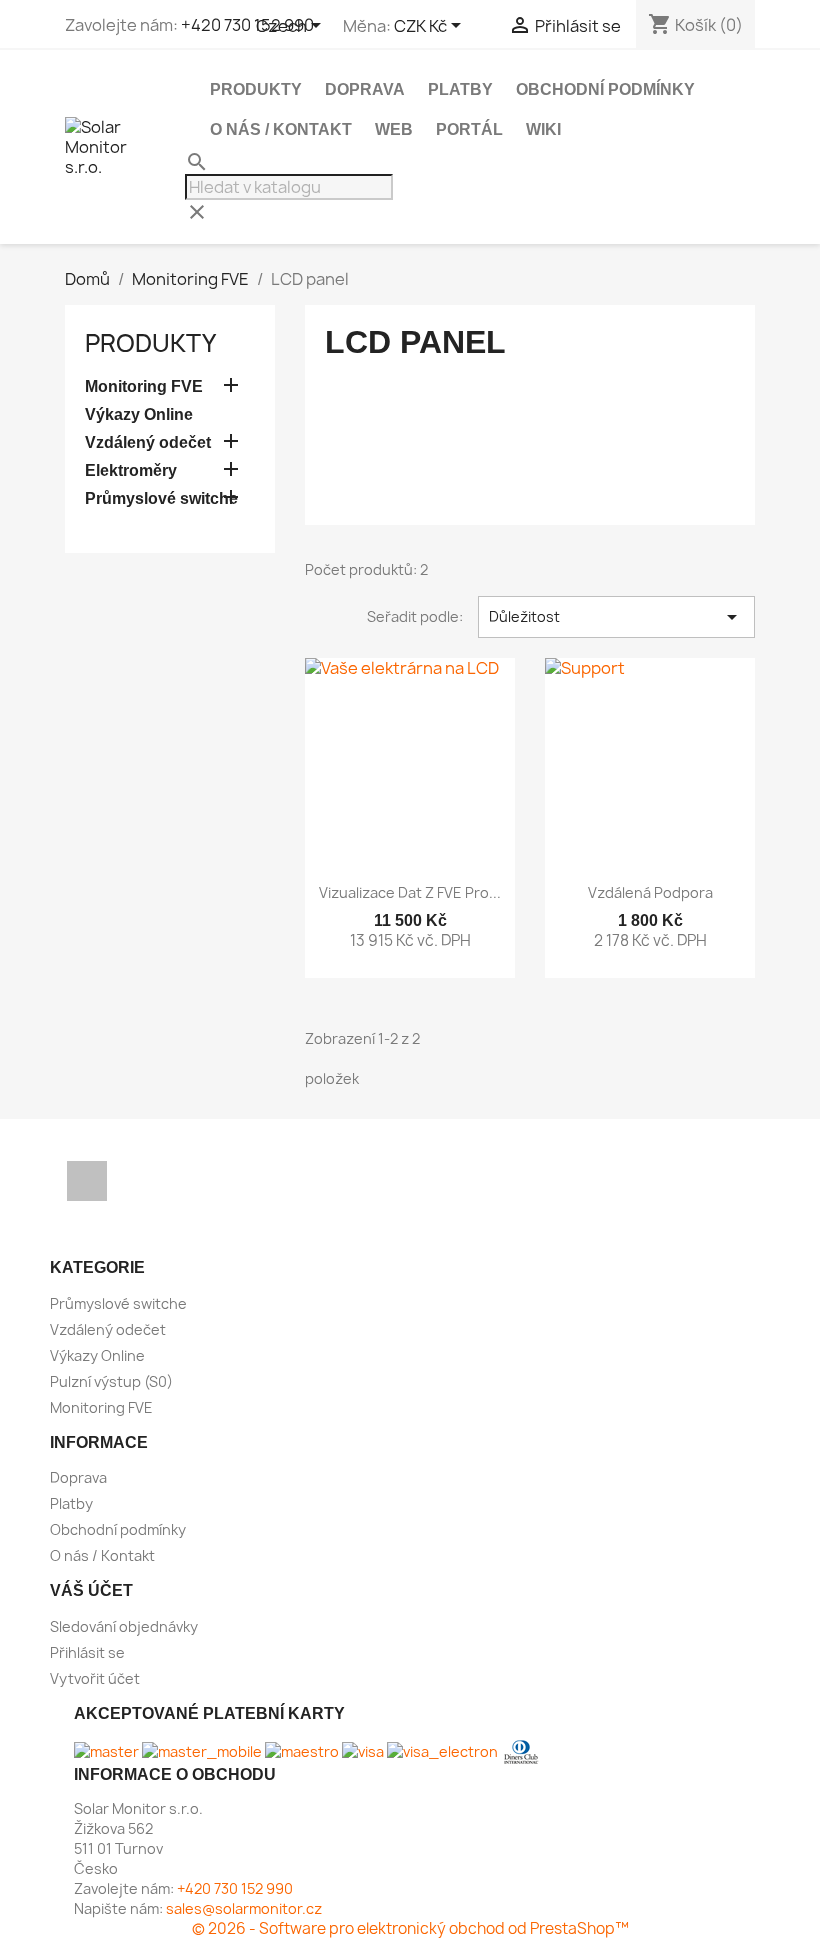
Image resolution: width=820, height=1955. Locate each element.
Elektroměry (131, 470)
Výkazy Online (139, 414)
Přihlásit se (87, 1652)
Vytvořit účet (95, 1678)
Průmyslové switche (161, 498)
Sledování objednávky (124, 1626)
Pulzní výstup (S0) (111, 1381)
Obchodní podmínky (605, 89)
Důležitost (616, 617)
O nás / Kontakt (281, 129)
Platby (460, 89)
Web (394, 129)
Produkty (256, 89)
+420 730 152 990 (247, 25)
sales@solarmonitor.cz (244, 1908)
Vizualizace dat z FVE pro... (410, 892)
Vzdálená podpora (650, 892)
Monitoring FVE (144, 386)
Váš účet (91, 1590)
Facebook (87, 1181)
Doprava (365, 89)
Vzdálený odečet (148, 442)
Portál (469, 129)
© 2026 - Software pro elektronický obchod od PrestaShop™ (410, 1928)
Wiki (543, 129)
